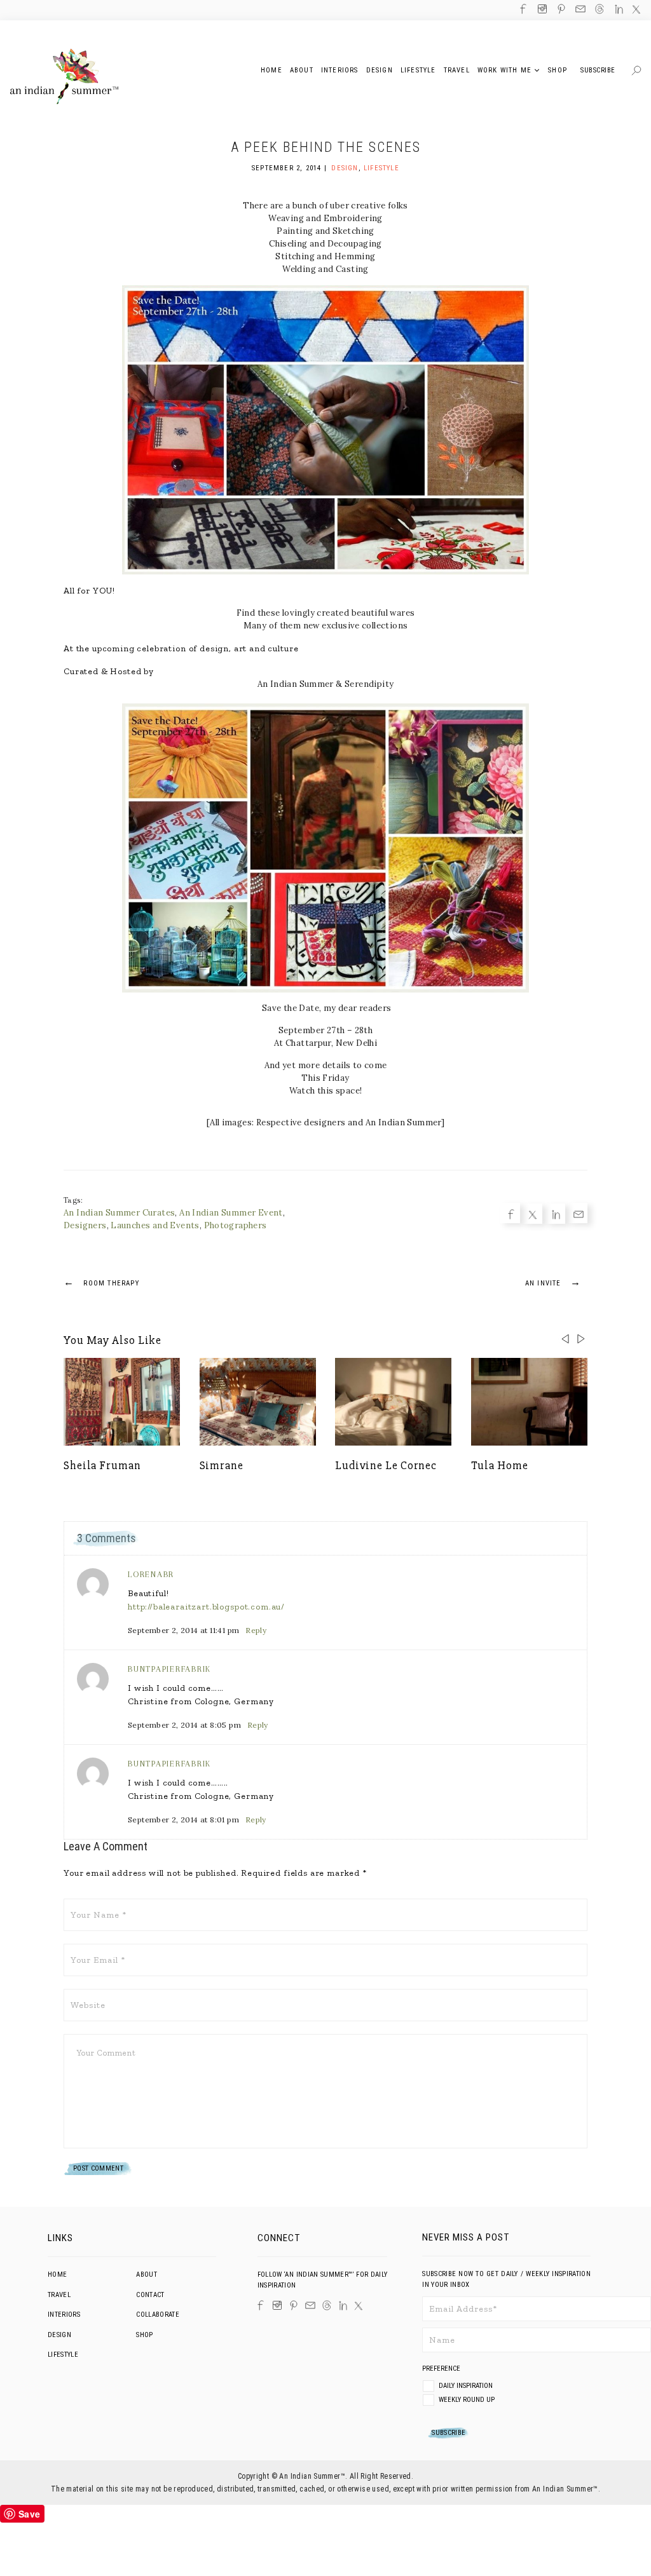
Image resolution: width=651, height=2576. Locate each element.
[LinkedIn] (343, 2306)
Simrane (222, 1465)
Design (345, 168)
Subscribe (598, 70)
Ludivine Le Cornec (386, 1465)
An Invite (553, 1282)
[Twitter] (29, 1278)
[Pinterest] (294, 2305)
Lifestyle (381, 168)
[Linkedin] (29, 1298)
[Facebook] (29, 1257)
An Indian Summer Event (231, 1213)
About (147, 2274)
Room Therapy (101, 1282)
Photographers (236, 1225)
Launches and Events (155, 1225)
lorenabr (151, 1574)
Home (57, 2274)
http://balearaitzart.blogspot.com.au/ (206, 1607)
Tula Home (500, 1465)
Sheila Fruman (102, 1465)
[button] (581, 1339)
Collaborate (158, 2315)
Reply (256, 1630)
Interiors (64, 2315)
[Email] (29, 1319)
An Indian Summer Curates (119, 1213)
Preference (442, 2369)
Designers (85, 1225)
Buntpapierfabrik (169, 1669)
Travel (59, 2295)
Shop (144, 2335)
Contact (150, 2295)
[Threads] (327, 2305)
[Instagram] (277, 2305)
